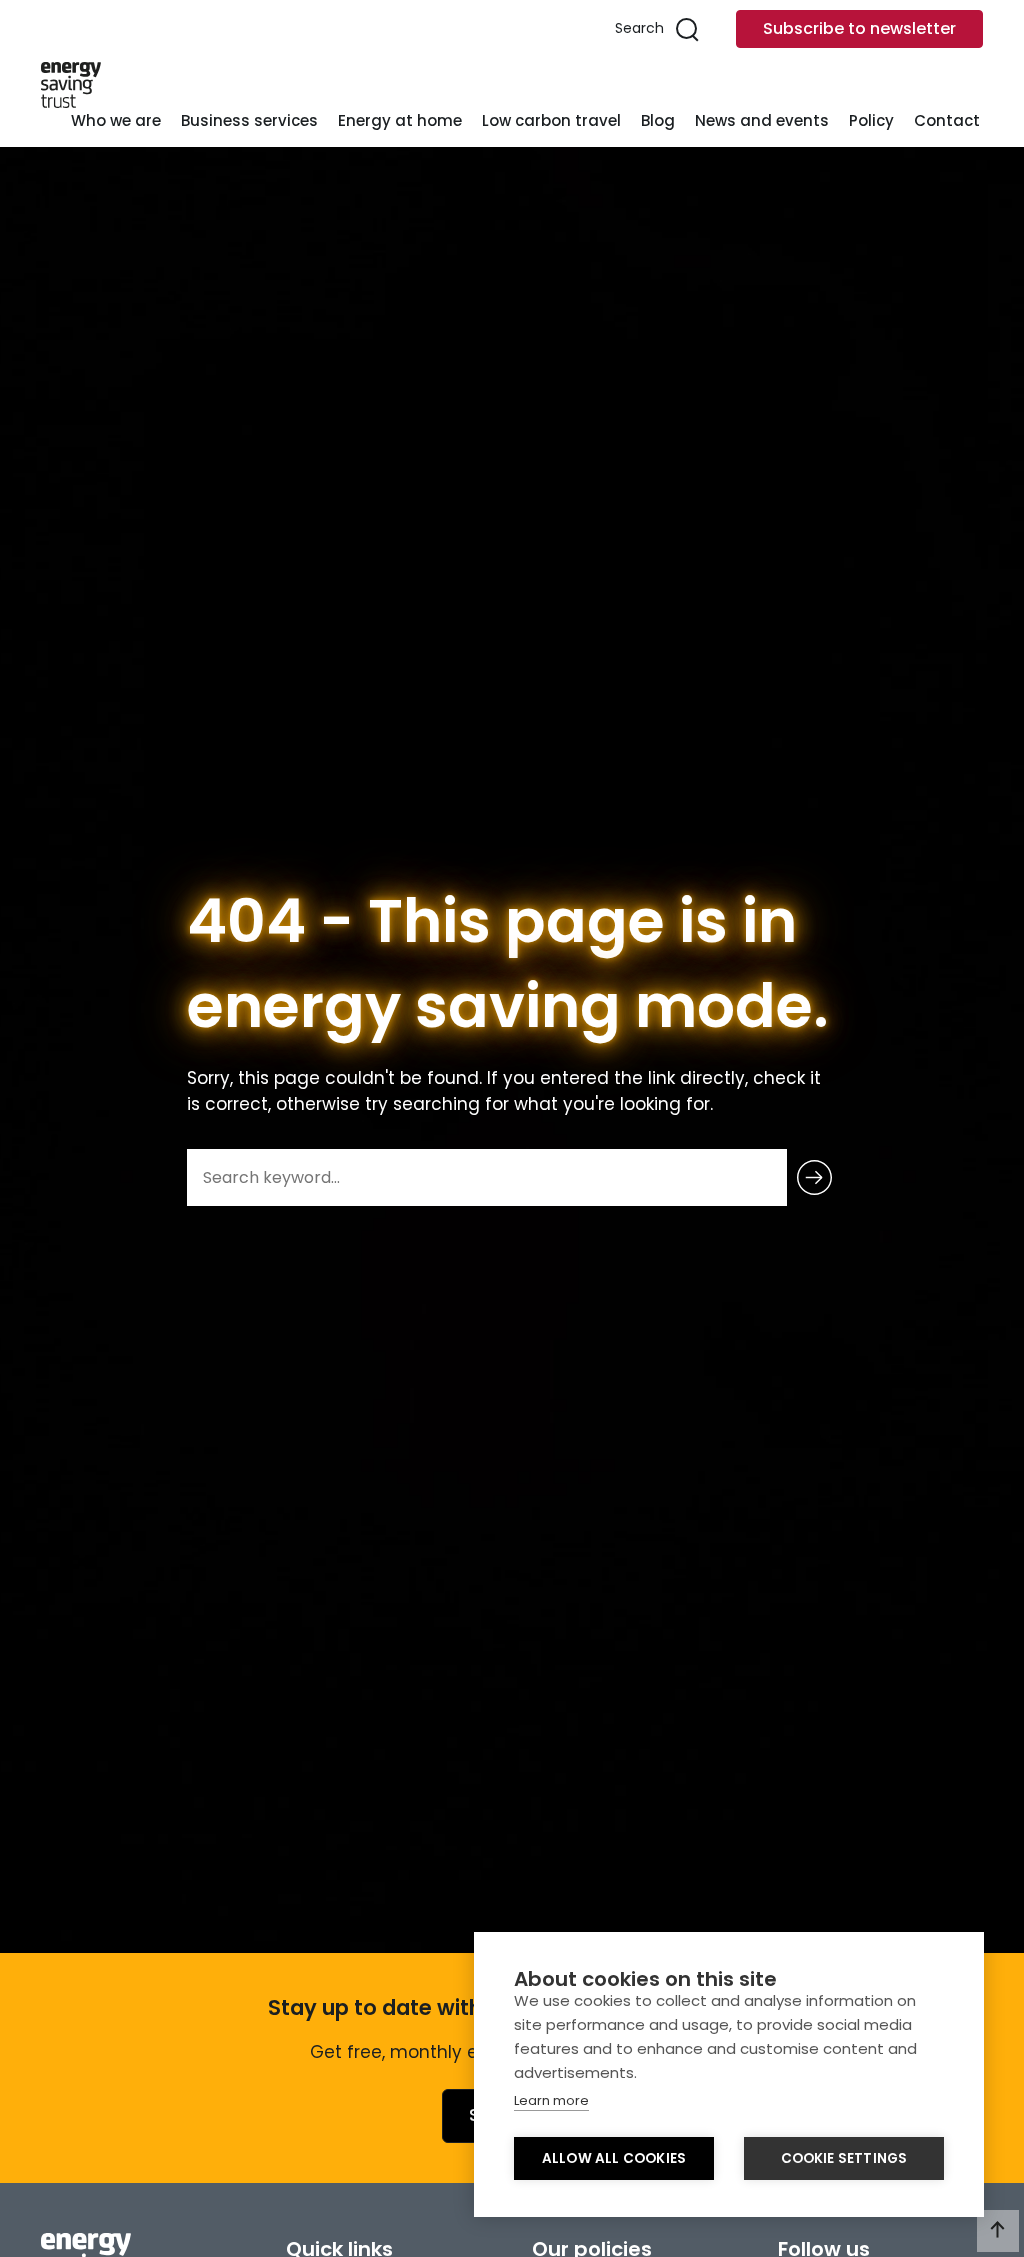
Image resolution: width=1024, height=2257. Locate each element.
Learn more (551, 2100)
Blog (658, 120)
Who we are (116, 120)
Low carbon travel (551, 120)
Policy (871, 120)
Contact (947, 120)
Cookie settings (844, 2158)
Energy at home (400, 120)
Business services (249, 120)
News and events (762, 120)
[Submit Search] (814, 1177)
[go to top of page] (998, 2231)
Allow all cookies (614, 2158)
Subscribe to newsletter (859, 28)
